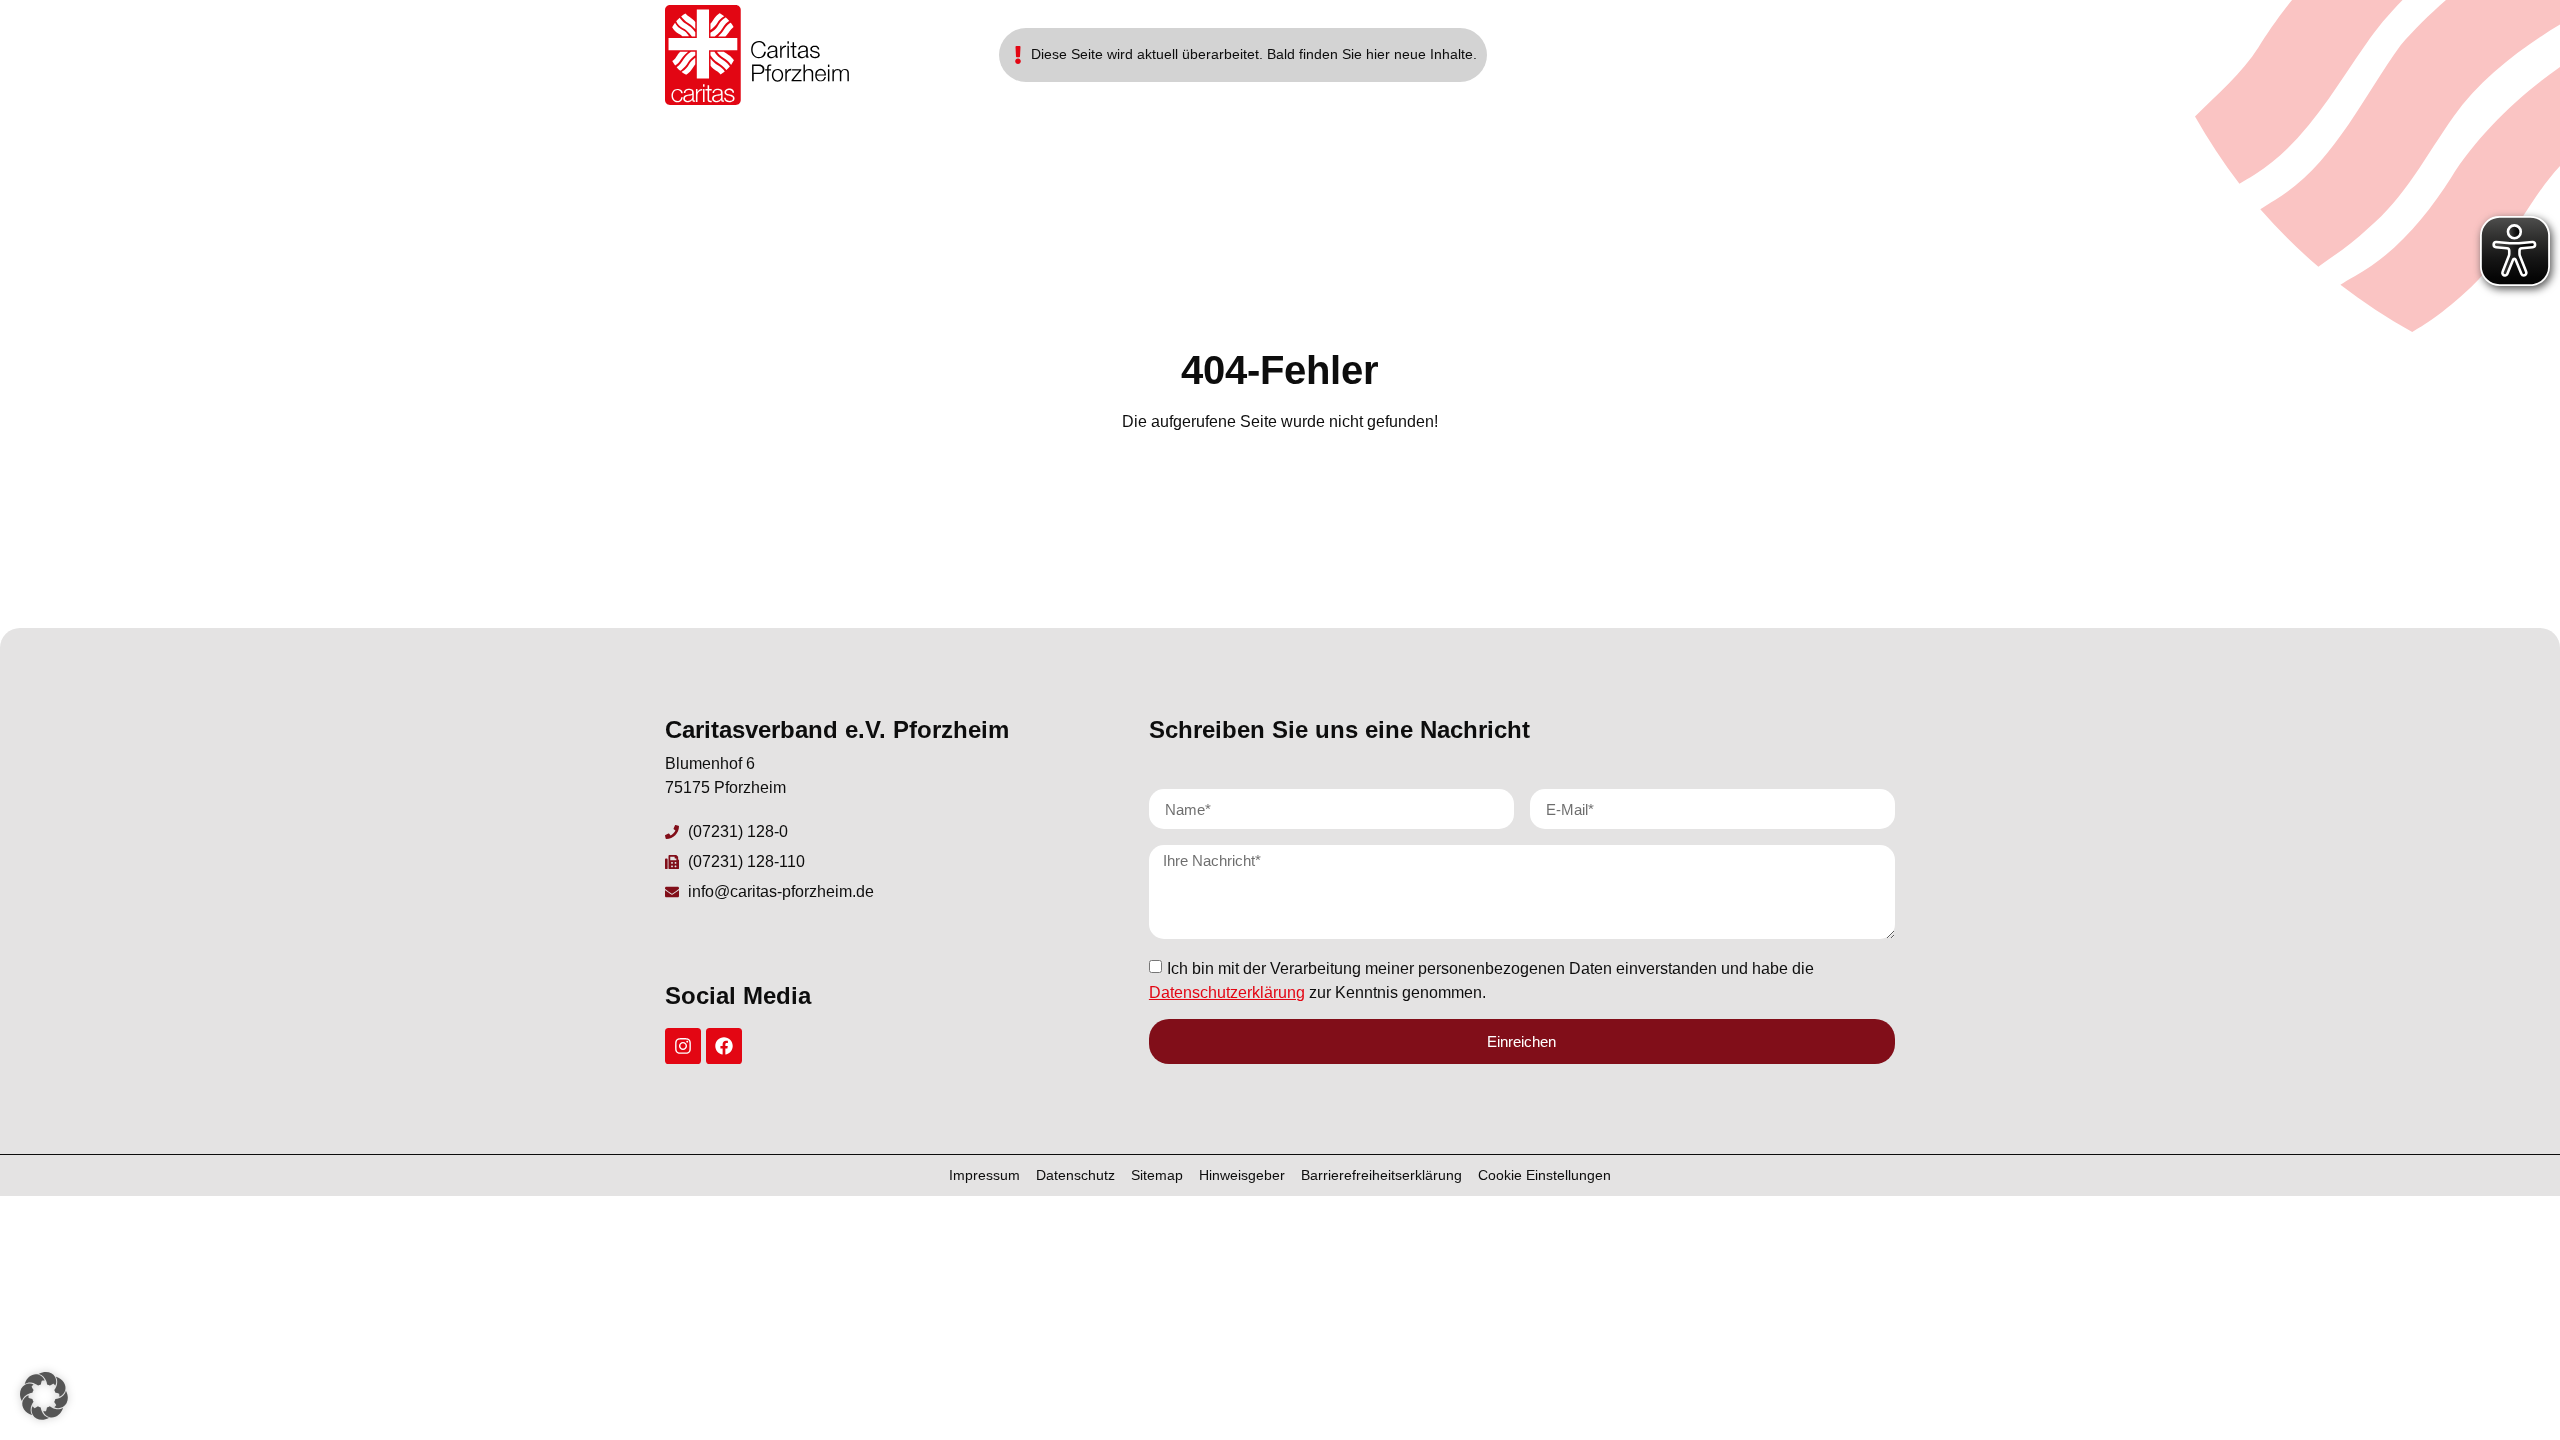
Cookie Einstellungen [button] (1544, 1175)
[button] (44, 1396)
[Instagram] (683, 1046)
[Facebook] (724, 1046)
